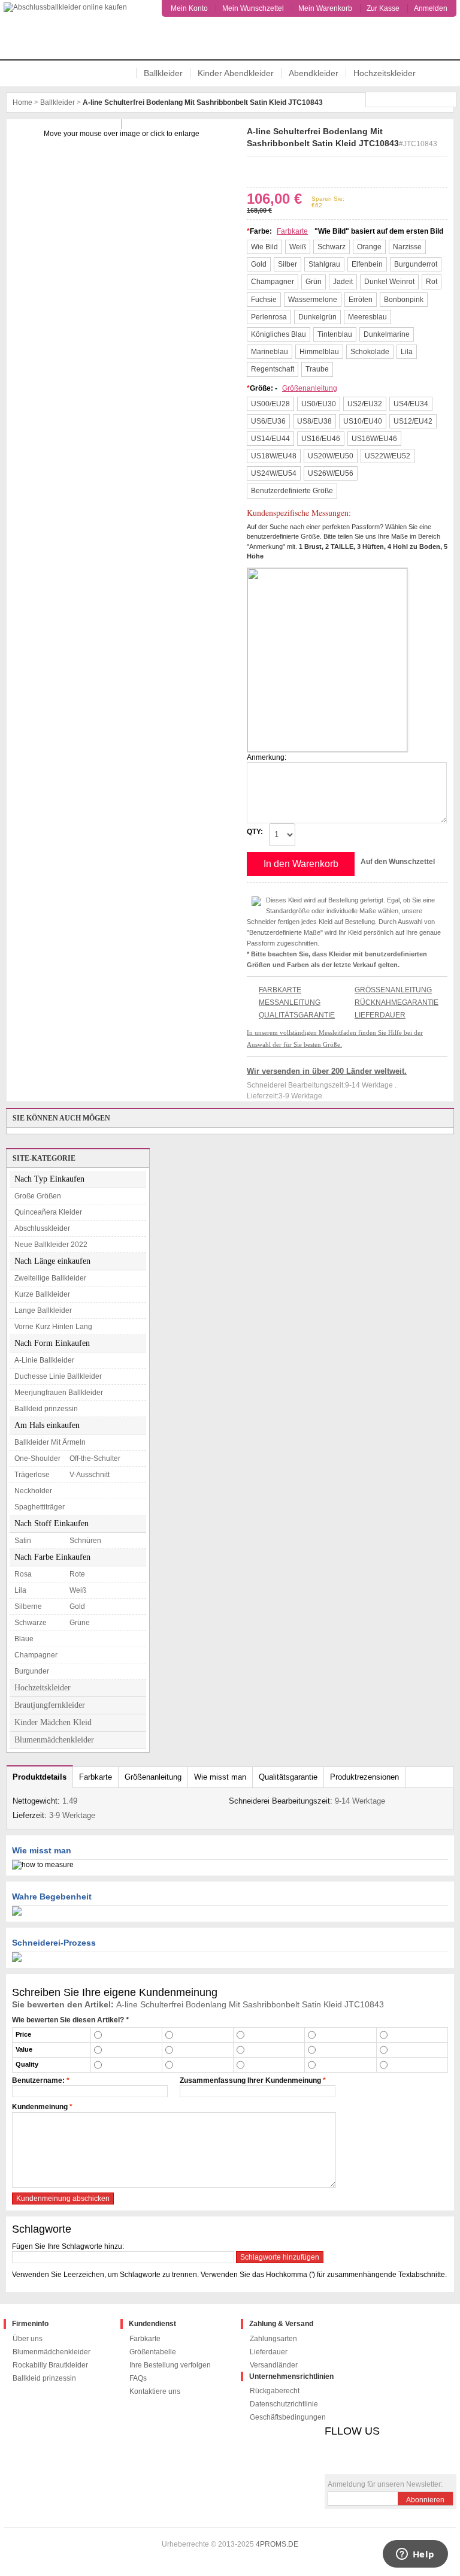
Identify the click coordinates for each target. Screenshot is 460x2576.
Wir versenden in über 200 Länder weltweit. (327, 1071)
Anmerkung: (267, 757)
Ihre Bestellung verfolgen (170, 2365)
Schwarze (31, 1623)
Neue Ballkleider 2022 (51, 1245)
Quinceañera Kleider (48, 1212)
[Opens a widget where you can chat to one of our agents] (415, 2555)
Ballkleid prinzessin (46, 1409)
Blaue (24, 1639)
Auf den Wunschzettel (398, 862)
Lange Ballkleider (43, 1310)
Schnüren (85, 1541)
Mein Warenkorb (325, 8)
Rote (77, 1574)
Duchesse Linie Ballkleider (58, 1376)
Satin (23, 1541)
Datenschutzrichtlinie (284, 2404)
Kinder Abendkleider (236, 73)
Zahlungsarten (273, 2339)
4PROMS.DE (277, 2544)
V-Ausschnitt (90, 1475)
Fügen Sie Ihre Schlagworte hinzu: (68, 2246)
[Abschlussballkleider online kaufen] (70, 32)
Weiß (78, 1590)
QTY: (255, 832)
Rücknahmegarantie (397, 1002)
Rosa (23, 1574)
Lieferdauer (380, 1015)
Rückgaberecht (275, 2391)
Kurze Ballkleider (42, 1294)
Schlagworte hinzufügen (280, 2257)
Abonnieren (425, 2500)
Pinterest (289, 170)
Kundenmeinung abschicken (63, 2198)
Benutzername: (38, 2080)
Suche (449, 99)
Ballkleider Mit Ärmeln (50, 1442)
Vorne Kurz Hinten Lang (53, 1327)
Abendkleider (314, 73)
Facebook (254, 170)
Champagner (36, 1655)
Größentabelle (153, 2352)
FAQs (138, 2378)
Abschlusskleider (42, 1228)
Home (22, 102)
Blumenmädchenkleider (54, 1740)
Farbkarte (292, 231)
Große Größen (38, 1196)
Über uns (28, 2339)
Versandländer (274, 2365)
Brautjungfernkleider (50, 1705)
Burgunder (32, 1671)
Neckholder (33, 1491)
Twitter (271, 170)
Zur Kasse (383, 8)
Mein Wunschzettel (253, 8)
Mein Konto (189, 8)
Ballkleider (163, 73)
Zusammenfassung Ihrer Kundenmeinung (250, 2080)
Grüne (80, 1623)
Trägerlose (32, 1475)
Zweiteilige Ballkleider (50, 1278)
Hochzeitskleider (385, 73)
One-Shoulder (37, 1458)
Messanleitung (290, 1002)
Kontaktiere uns (155, 2391)
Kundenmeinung (40, 2107)
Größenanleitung (310, 388)
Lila (20, 1590)
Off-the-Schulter (95, 1458)
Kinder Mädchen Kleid (53, 1722)
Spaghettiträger (40, 1507)
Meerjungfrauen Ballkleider (59, 1393)
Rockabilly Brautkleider (50, 2365)
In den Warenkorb (301, 864)
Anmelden (431, 8)
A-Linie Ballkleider (44, 1360)
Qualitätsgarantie (297, 1015)
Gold (77, 1606)
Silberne (28, 1606)
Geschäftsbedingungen (288, 2417)
